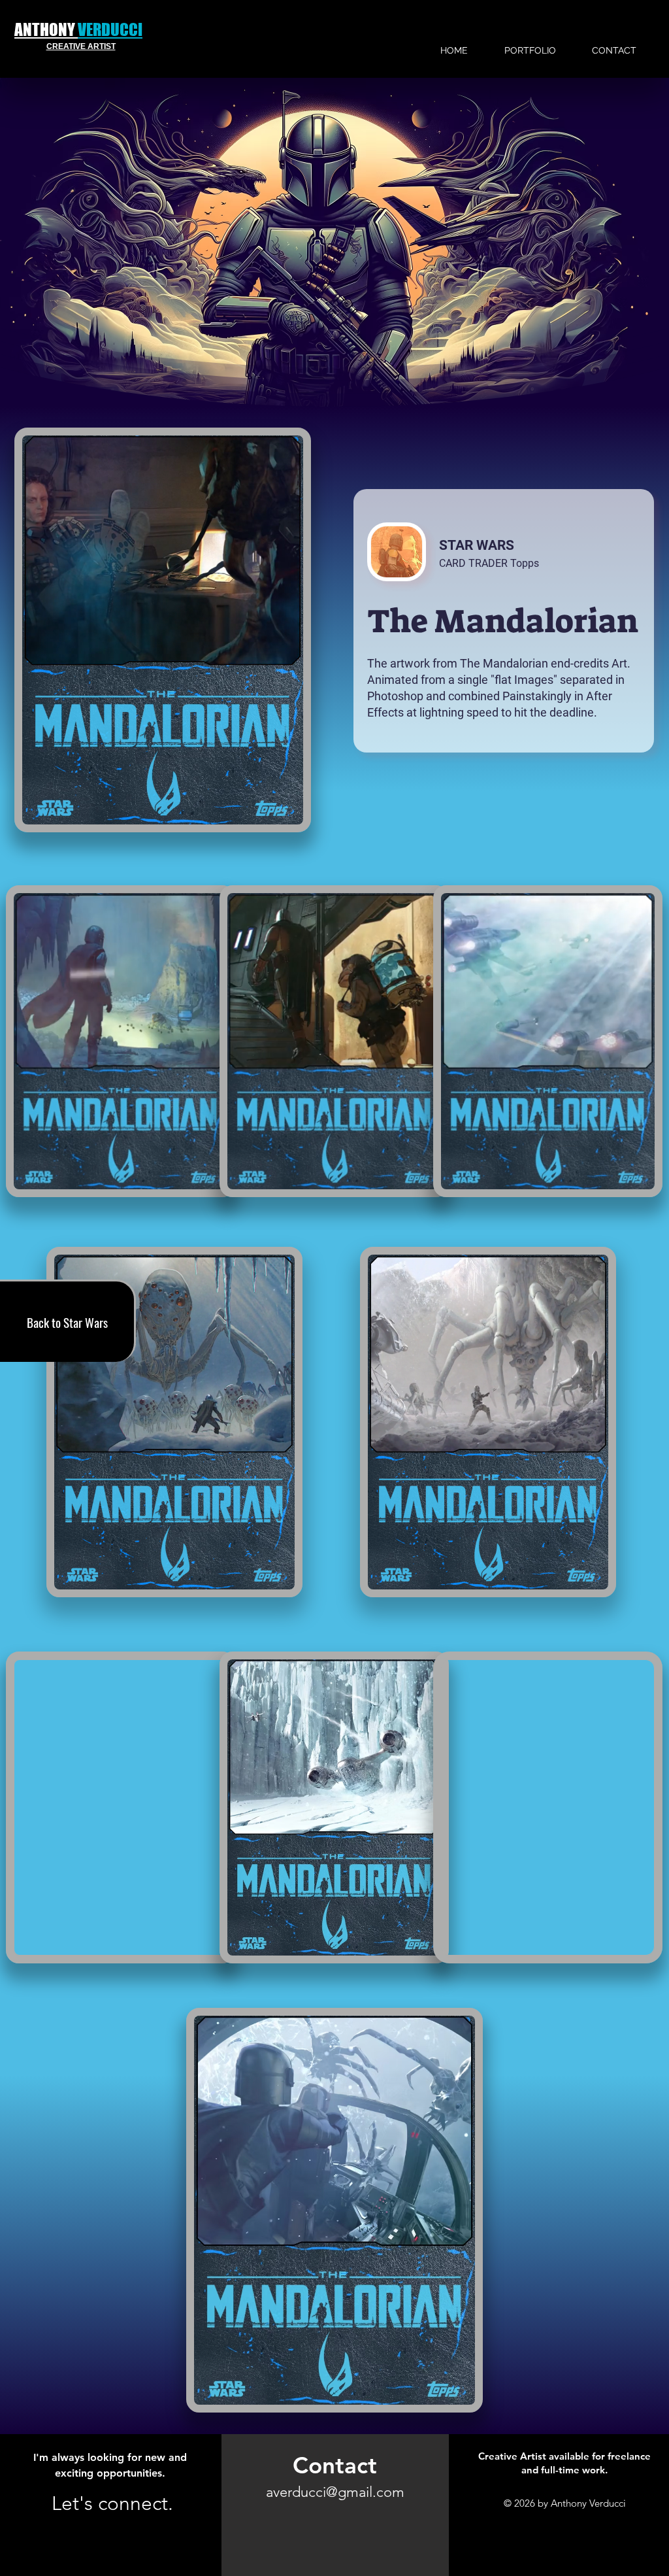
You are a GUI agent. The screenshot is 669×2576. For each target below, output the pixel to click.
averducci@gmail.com (335, 2492)
